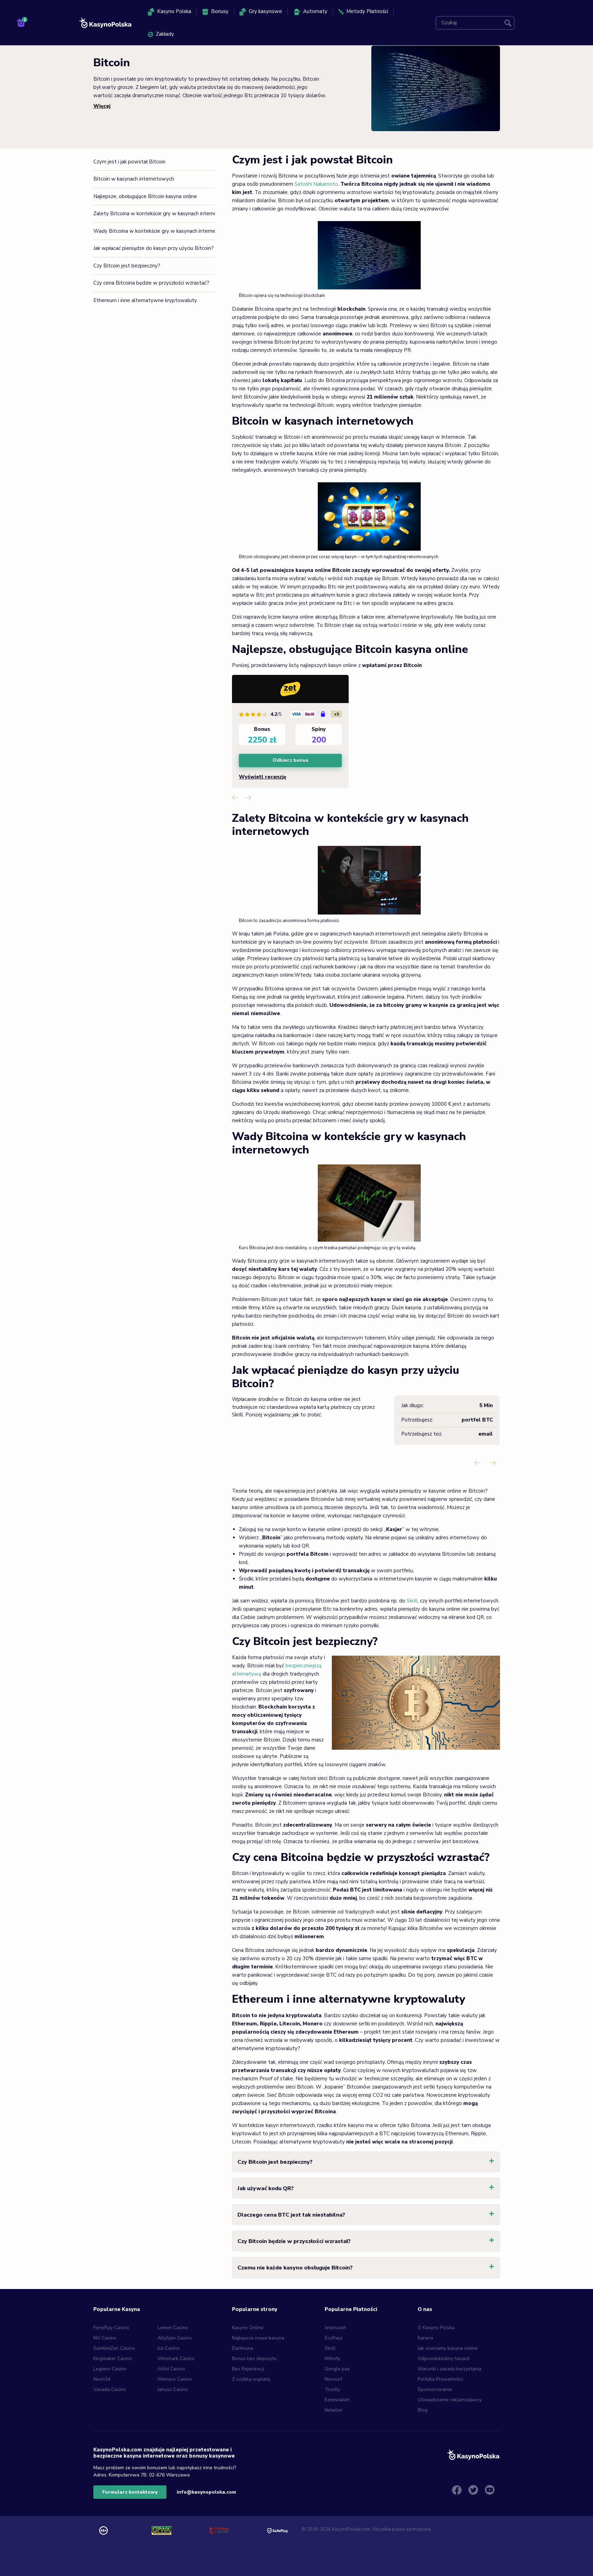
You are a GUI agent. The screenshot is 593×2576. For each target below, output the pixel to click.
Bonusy (220, 11)
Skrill (412, 1601)
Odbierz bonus (290, 761)
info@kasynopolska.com (206, 2492)
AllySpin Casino (175, 2338)
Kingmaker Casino (113, 2359)
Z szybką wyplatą (251, 2379)
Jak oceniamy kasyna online (448, 2348)
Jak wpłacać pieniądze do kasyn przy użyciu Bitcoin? (154, 248)
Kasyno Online (248, 2328)
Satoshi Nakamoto (316, 184)
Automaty (315, 11)
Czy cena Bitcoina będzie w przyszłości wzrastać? (151, 283)
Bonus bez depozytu (254, 2359)
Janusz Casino (173, 2389)
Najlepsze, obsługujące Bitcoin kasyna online (145, 196)
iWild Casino (171, 2369)
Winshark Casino (176, 2359)
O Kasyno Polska (436, 2328)
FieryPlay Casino (111, 2328)
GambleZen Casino (114, 2348)
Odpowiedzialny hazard (444, 2359)
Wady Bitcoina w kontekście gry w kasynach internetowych (154, 231)
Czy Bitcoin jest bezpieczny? (127, 266)
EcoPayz (334, 2338)
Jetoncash (335, 2328)
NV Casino (105, 2338)
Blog (423, 2410)
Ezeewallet (337, 2400)
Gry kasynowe (265, 11)
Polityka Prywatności (440, 2379)
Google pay (337, 2369)
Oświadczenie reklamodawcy (450, 2400)
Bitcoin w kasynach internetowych (134, 179)
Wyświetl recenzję (263, 777)
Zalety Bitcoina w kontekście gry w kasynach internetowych (154, 214)
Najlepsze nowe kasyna (258, 2338)
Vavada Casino (110, 2389)
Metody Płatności (367, 11)
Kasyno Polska (174, 11)
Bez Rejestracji (248, 2369)
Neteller (334, 2410)
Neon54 (102, 2379)
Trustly (332, 2389)
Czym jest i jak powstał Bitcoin (129, 162)
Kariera (425, 2338)
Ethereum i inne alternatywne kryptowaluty (145, 300)
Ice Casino (169, 2348)
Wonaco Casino (175, 2379)
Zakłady (165, 34)
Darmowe (243, 2348)
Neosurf (333, 2379)
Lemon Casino (173, 2328)
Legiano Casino (110, 2369)
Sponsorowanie (435, 2389)
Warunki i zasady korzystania (450, 2369)
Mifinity (332, 2359)
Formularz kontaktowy (130, 2492)
